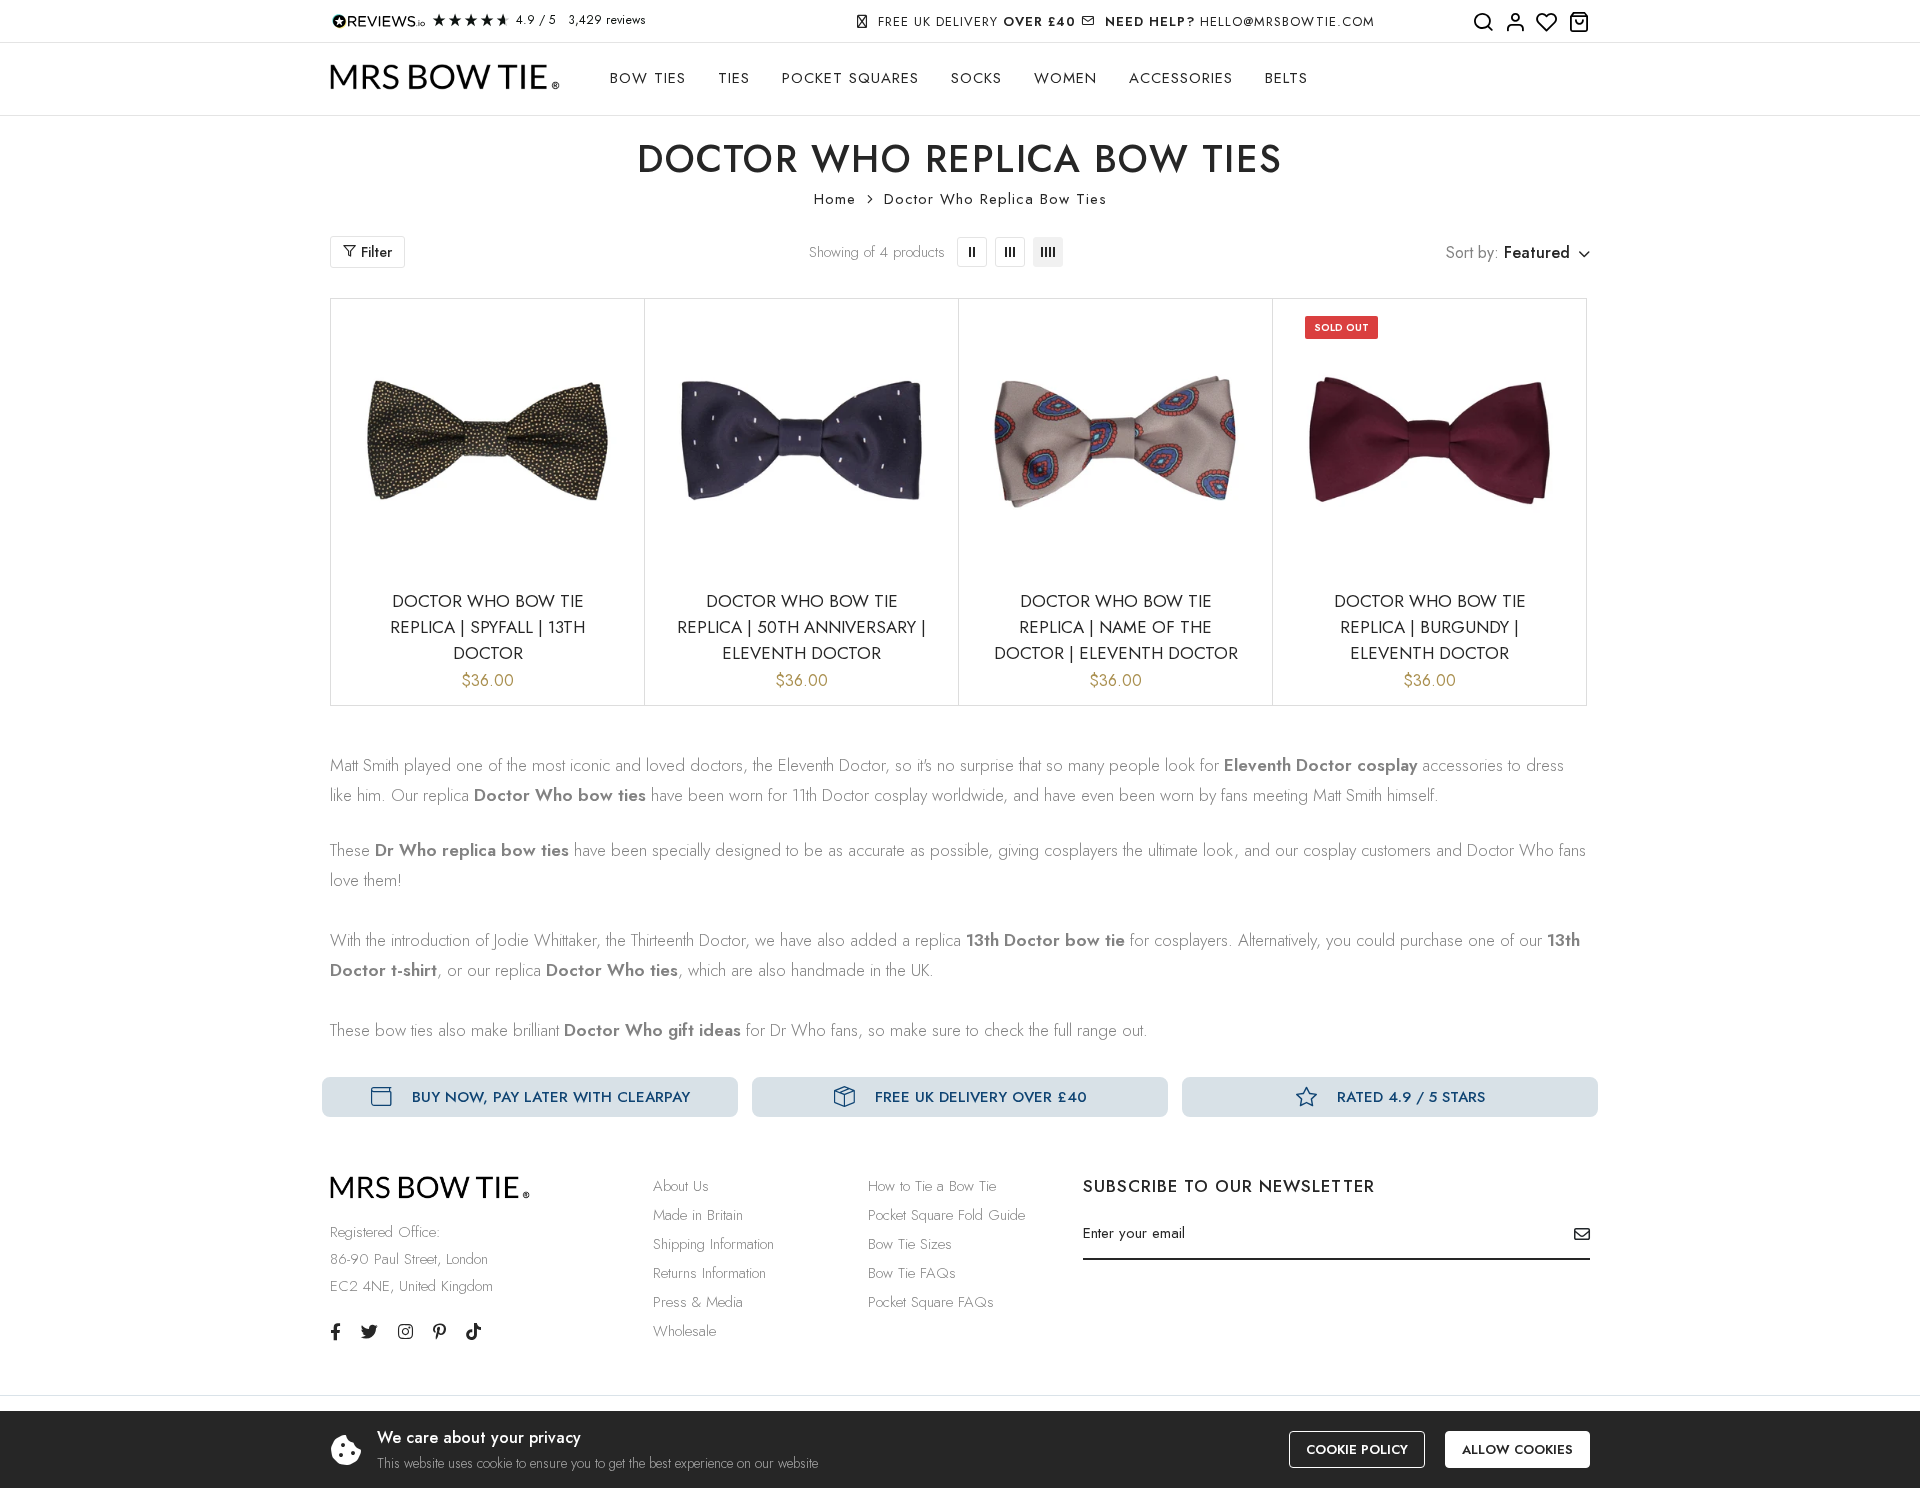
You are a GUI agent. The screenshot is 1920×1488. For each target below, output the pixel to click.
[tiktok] (473, 1332)
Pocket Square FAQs (931, 1302)
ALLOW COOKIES (1517, 1449)
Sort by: (1472, 252)
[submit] (1574, 1234)
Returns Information (709, 1273)
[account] (1515, 23)
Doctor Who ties (612, 970)
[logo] (445, 77)
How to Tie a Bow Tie (932, 1186)
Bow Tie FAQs (912, 1273)
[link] (972, 252)
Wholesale (684, 1331)
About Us (681, 1186)
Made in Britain (698, 1215)
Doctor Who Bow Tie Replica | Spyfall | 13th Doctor (487, 627)
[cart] (1579, 23)
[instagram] (405, 1332)
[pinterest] (439, 1332)
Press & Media (698, 1302)
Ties (734, 78)
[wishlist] (1547, 23)
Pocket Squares (850, 78)
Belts (1286, 78)
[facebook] (335, 1332)
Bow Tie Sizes (910, 1244)
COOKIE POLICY (1357, 1449)
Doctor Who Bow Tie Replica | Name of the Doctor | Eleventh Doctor (1116, 627)
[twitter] (369, 1332)
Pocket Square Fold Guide (946, 1215)
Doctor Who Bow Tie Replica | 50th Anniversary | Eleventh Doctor (801, 627)
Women (1065, 78)
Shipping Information (713, 1244)
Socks (976, 78)
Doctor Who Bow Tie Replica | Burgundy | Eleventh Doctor (1430, 627)
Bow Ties (648, 78)
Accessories (1181, 78)
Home (835, 199)
